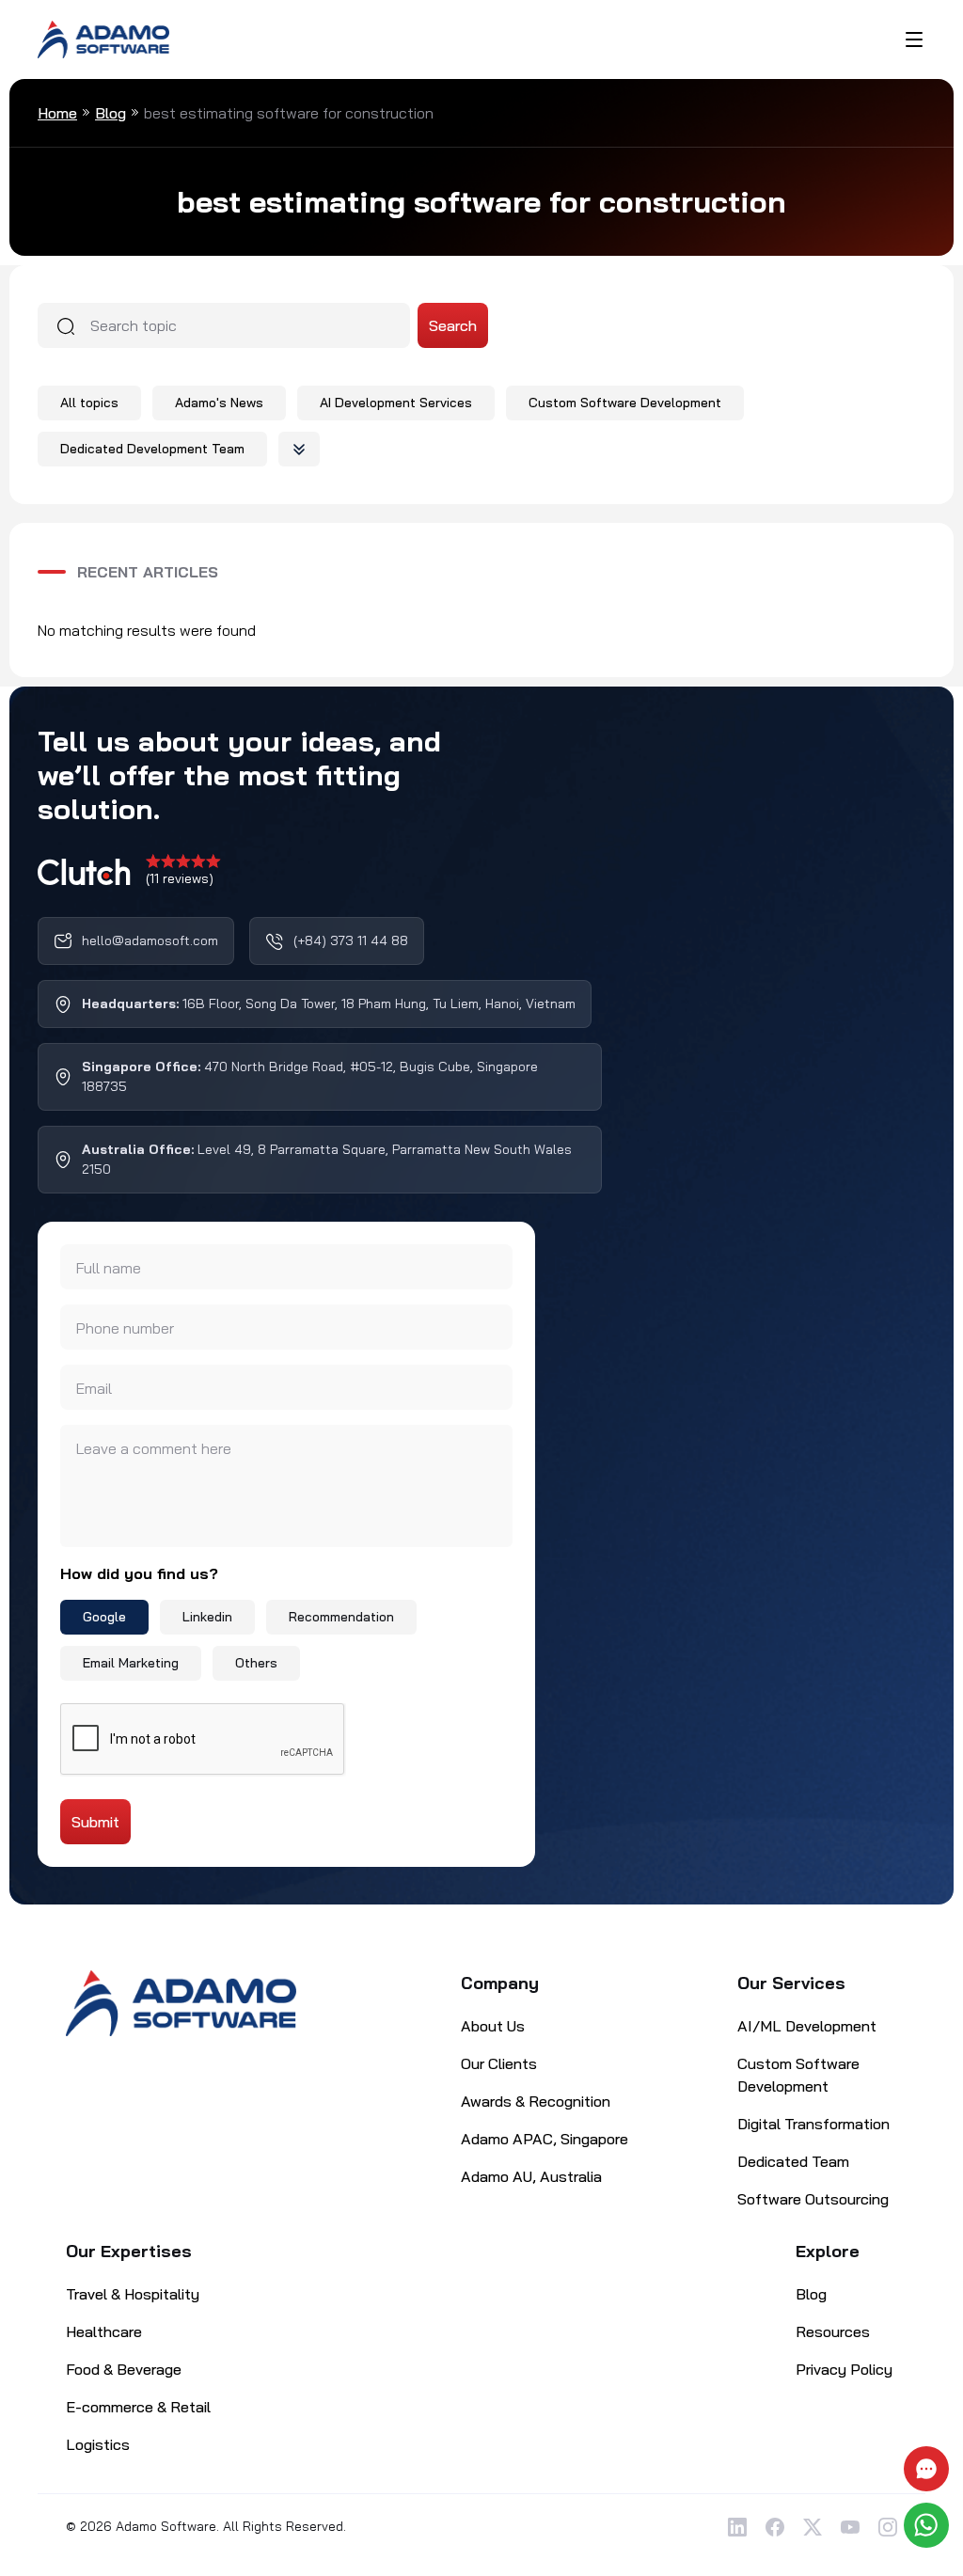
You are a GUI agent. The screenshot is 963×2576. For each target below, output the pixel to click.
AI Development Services (396, 403)
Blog (111, 113)
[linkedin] (737, 2527)
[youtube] (850, 2527)
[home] (181, 2003)
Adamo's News (219, 403)
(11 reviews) (180, 878)
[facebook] (775, 2527)
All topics (89, 403)
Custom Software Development (625, 403)
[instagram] (888, 2527)
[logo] (103, 38)
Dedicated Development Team (152, 449)
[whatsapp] (929, 2525)
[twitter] (813, 2527)
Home (57, 113)
